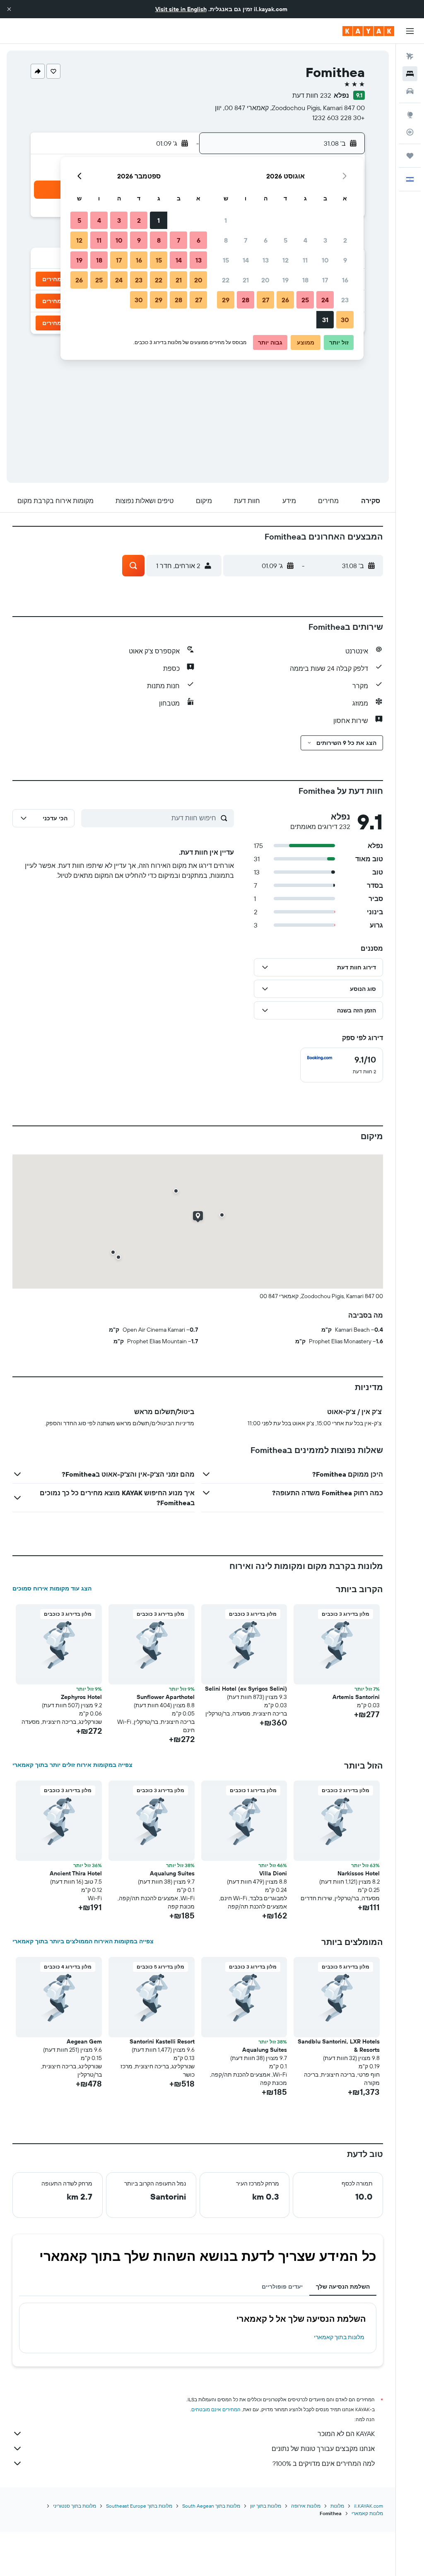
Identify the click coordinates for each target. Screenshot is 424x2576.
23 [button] (345, 300)
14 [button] (246, 260)
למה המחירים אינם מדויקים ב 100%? (324, 2463)
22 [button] (226, 280)
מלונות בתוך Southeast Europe (139, 2506)
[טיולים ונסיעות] (410, 156)
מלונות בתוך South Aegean (211, 2506)
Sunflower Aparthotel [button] (166, 1697)
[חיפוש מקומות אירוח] (410, 74)
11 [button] (305, 260)
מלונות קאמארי (367, 2513)
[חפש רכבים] (410, 91)
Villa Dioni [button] (273, 1873)
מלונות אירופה (306, 2506)
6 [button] (266, 240)
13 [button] (266, 260)
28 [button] (246, 300)
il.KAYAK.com (369, 2506)
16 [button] (345, 280)
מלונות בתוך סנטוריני (75, 2506)
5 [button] (285, 240)
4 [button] (305, 240)
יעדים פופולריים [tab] (282, 2287)
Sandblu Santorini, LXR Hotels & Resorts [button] (339, 2046)
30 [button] (345, 320)
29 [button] (226, 300)
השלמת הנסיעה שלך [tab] (343, 2287)
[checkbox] (342, 1065)
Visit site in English (181, 9)
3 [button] (325, 240)
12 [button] (285, 260)
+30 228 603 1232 (338, 118)
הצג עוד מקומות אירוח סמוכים (52, 1588)
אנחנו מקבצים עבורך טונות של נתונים (323, 2448)
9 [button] (345, 260)
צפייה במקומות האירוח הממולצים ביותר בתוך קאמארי (83, 1941)
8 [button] (226, 240)
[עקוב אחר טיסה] (410, 132)
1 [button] (226, 220)
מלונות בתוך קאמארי (339, 2337)
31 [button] (325, 320)
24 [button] (325, 300)
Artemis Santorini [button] (356, 1697)
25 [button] (305, 300)
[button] (9, 9)
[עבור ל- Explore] (410, 115)
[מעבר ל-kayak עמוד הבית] (368, 31)
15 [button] (226, 260)
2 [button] (345, 240)
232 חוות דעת (312, 95)
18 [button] (305, 280)
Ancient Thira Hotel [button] (76, 1873)
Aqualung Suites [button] (172, 1873)
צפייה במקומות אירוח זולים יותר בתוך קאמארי (72, 1765)
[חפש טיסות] (410, 56)
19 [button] (285, 280)
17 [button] (325, 280)
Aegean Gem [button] (84, 2041)
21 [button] (246, 280)
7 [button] (246, 240)
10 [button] (325, 260)
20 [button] (265, 280)
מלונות (337, 2506)
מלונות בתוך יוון (266, 2506)
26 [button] (285, 300)
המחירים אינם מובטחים (216, 2409)
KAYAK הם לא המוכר (346, 2434)
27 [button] (266, 300)
